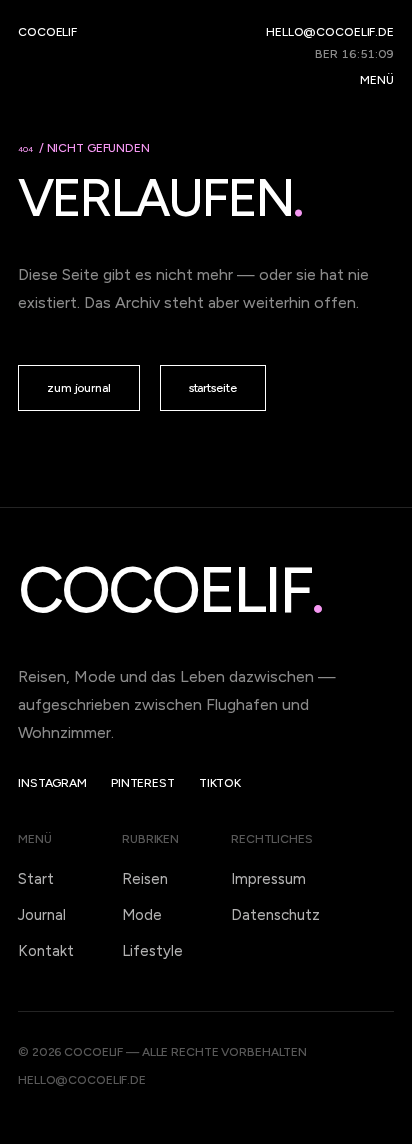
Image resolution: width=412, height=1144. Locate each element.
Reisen (145, 879)
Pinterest (143, 783)
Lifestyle (152, 951)
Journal (42, 915)
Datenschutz (275, 915)
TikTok (220, 783)
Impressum (268, 879)
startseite (213, 388)
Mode (142, 915)
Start (36, 879)
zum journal (79, 388)
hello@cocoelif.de (330, 32)
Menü (377, 80)
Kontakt (46, 951)
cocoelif (47, 32)
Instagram (52, 783)
